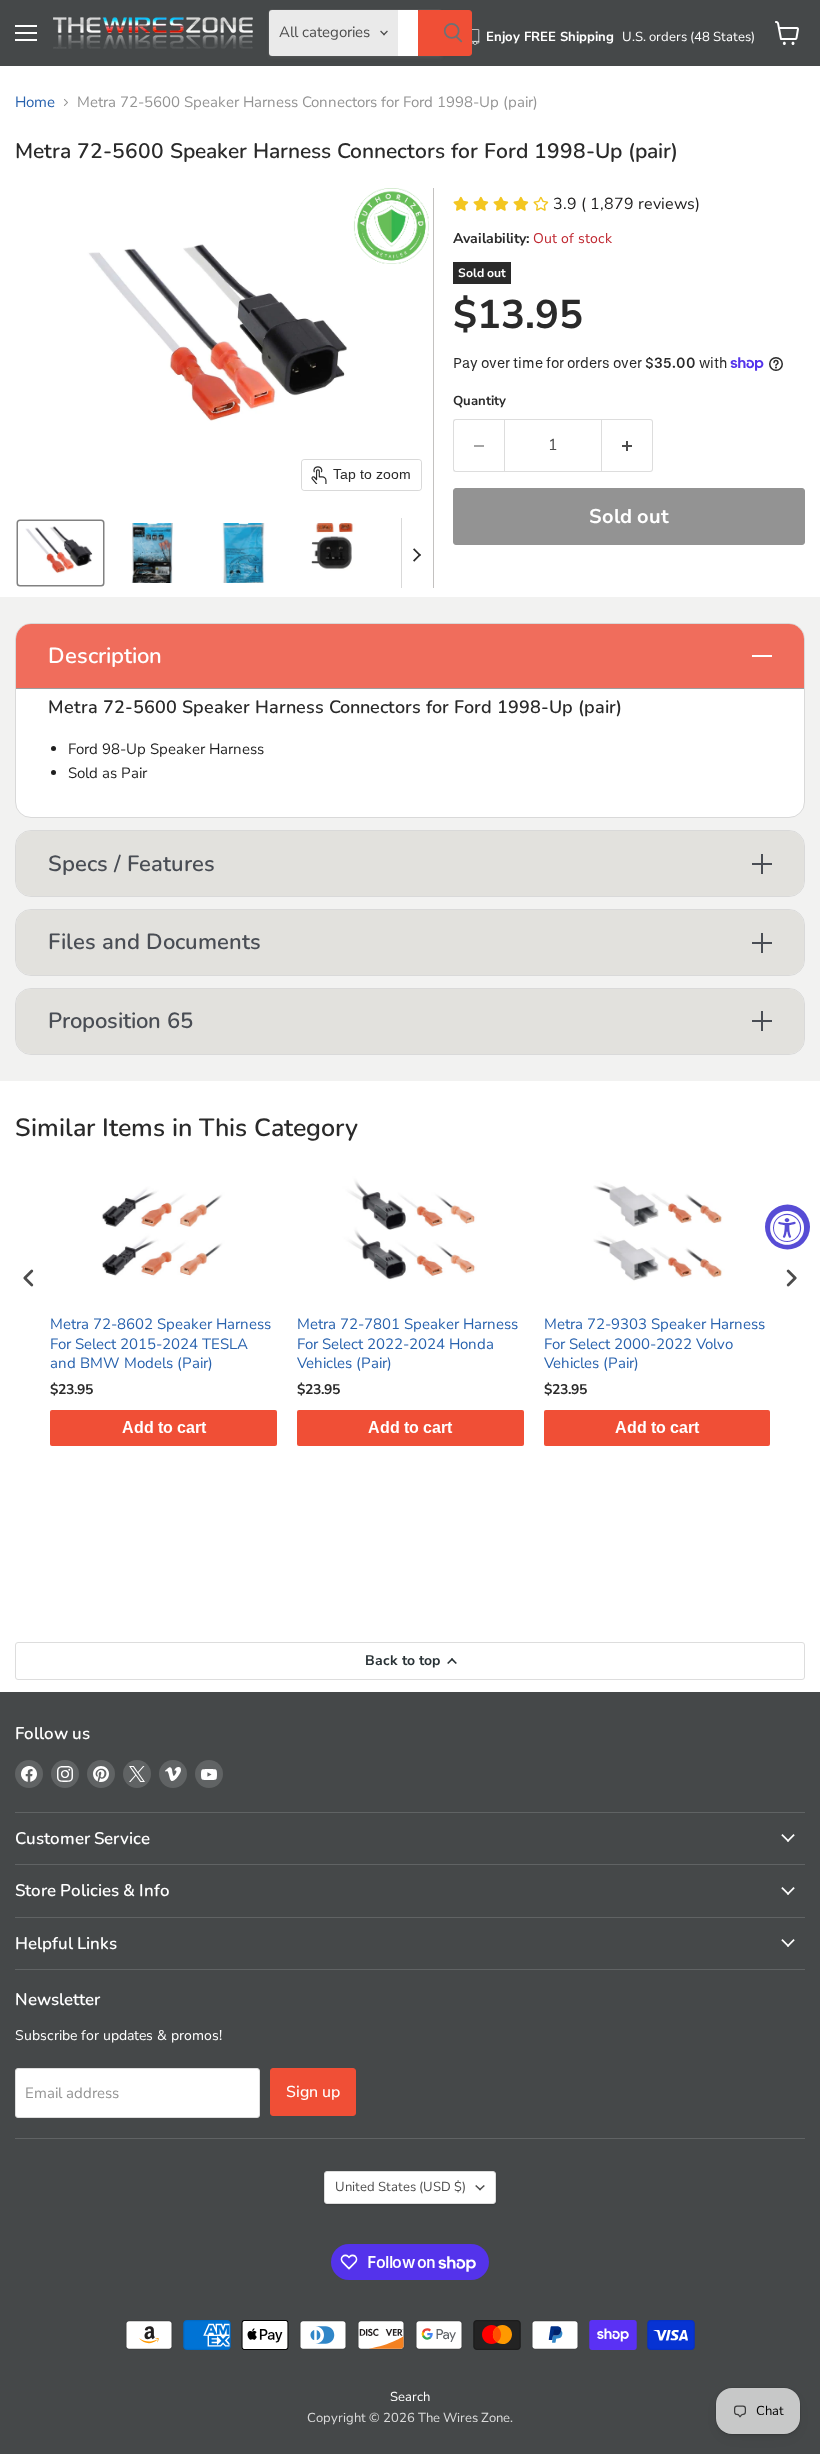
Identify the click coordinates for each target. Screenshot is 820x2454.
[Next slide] (417, 553)
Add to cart (164, 1427)
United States (400, 2187)
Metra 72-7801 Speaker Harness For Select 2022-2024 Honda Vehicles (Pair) (407, 1344)
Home (35, 102)
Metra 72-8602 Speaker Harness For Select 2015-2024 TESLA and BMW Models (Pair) (160, 1344)
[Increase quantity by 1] (627, 445)
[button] (60, 553)
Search (410, 2397)
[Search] (445, 33)
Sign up (313, 2092)
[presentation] (29, 1277)
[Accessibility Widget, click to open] (787, 1227)
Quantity (479, 401)
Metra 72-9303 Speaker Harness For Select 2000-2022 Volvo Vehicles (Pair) (654, 1344)
